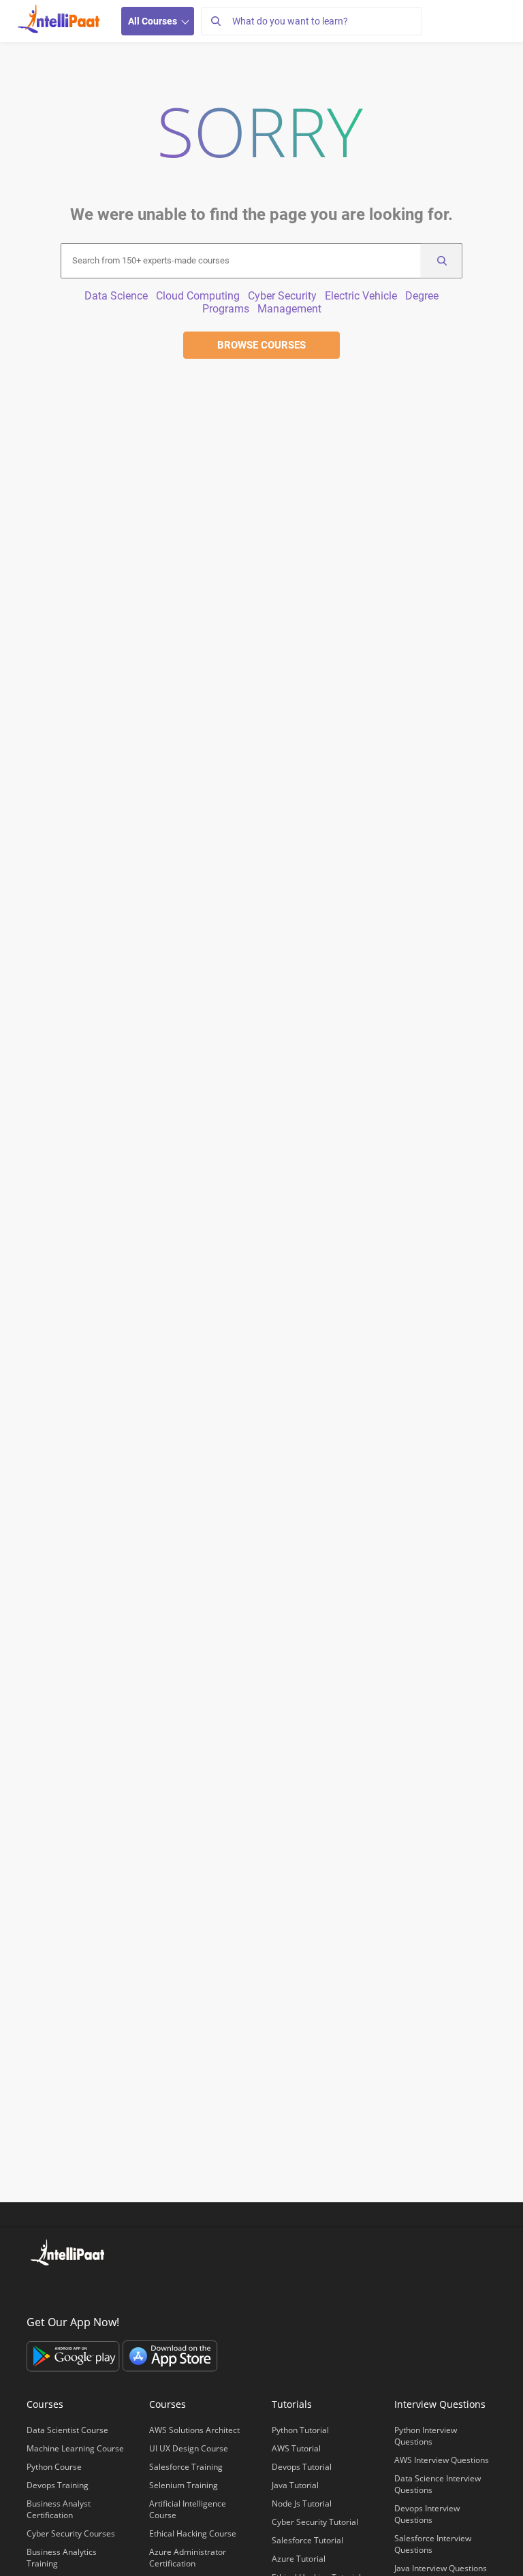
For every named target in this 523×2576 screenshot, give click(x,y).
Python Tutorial (300, 2430)
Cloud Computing (198, 296)
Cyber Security (282, 296)
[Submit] (215, 21)
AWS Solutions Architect (194, 2430)
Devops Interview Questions (427, 2514)
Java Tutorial (295, 2485)
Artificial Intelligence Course (188, 2509)
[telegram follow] (141, 2291)
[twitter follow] (58, 2291)
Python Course (54, 2467)
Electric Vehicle (361, 296)
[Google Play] (75, 2355)
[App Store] (170, 2355)
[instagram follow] (122, 2291)
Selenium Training (184, 2485)
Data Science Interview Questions (438, 2484)
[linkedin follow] (79, 2291)
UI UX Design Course (189, 2448)
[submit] (441, 261)
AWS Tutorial (296, 2448)
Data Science (116, 296)
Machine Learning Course (75, 2448)
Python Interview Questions (426, 2436)
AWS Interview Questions (442, 2460)
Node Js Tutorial (302, 2503)
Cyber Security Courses (71, 2533)
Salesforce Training (186, 2467)
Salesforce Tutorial (307, 2540)
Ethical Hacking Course (193, 2533)
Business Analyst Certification (59, 2509)
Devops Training (58, 2485)
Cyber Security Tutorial (315, 2522)
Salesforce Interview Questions (433, 2544)
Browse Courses (261, 345)
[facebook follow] (37, 2291)
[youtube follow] (100, 2291)
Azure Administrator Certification (188, 2558)
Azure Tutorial (299, 2559)
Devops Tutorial (302, 2467)
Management (289, 309)
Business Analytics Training (62, 2558)
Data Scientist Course (67, 2430)
